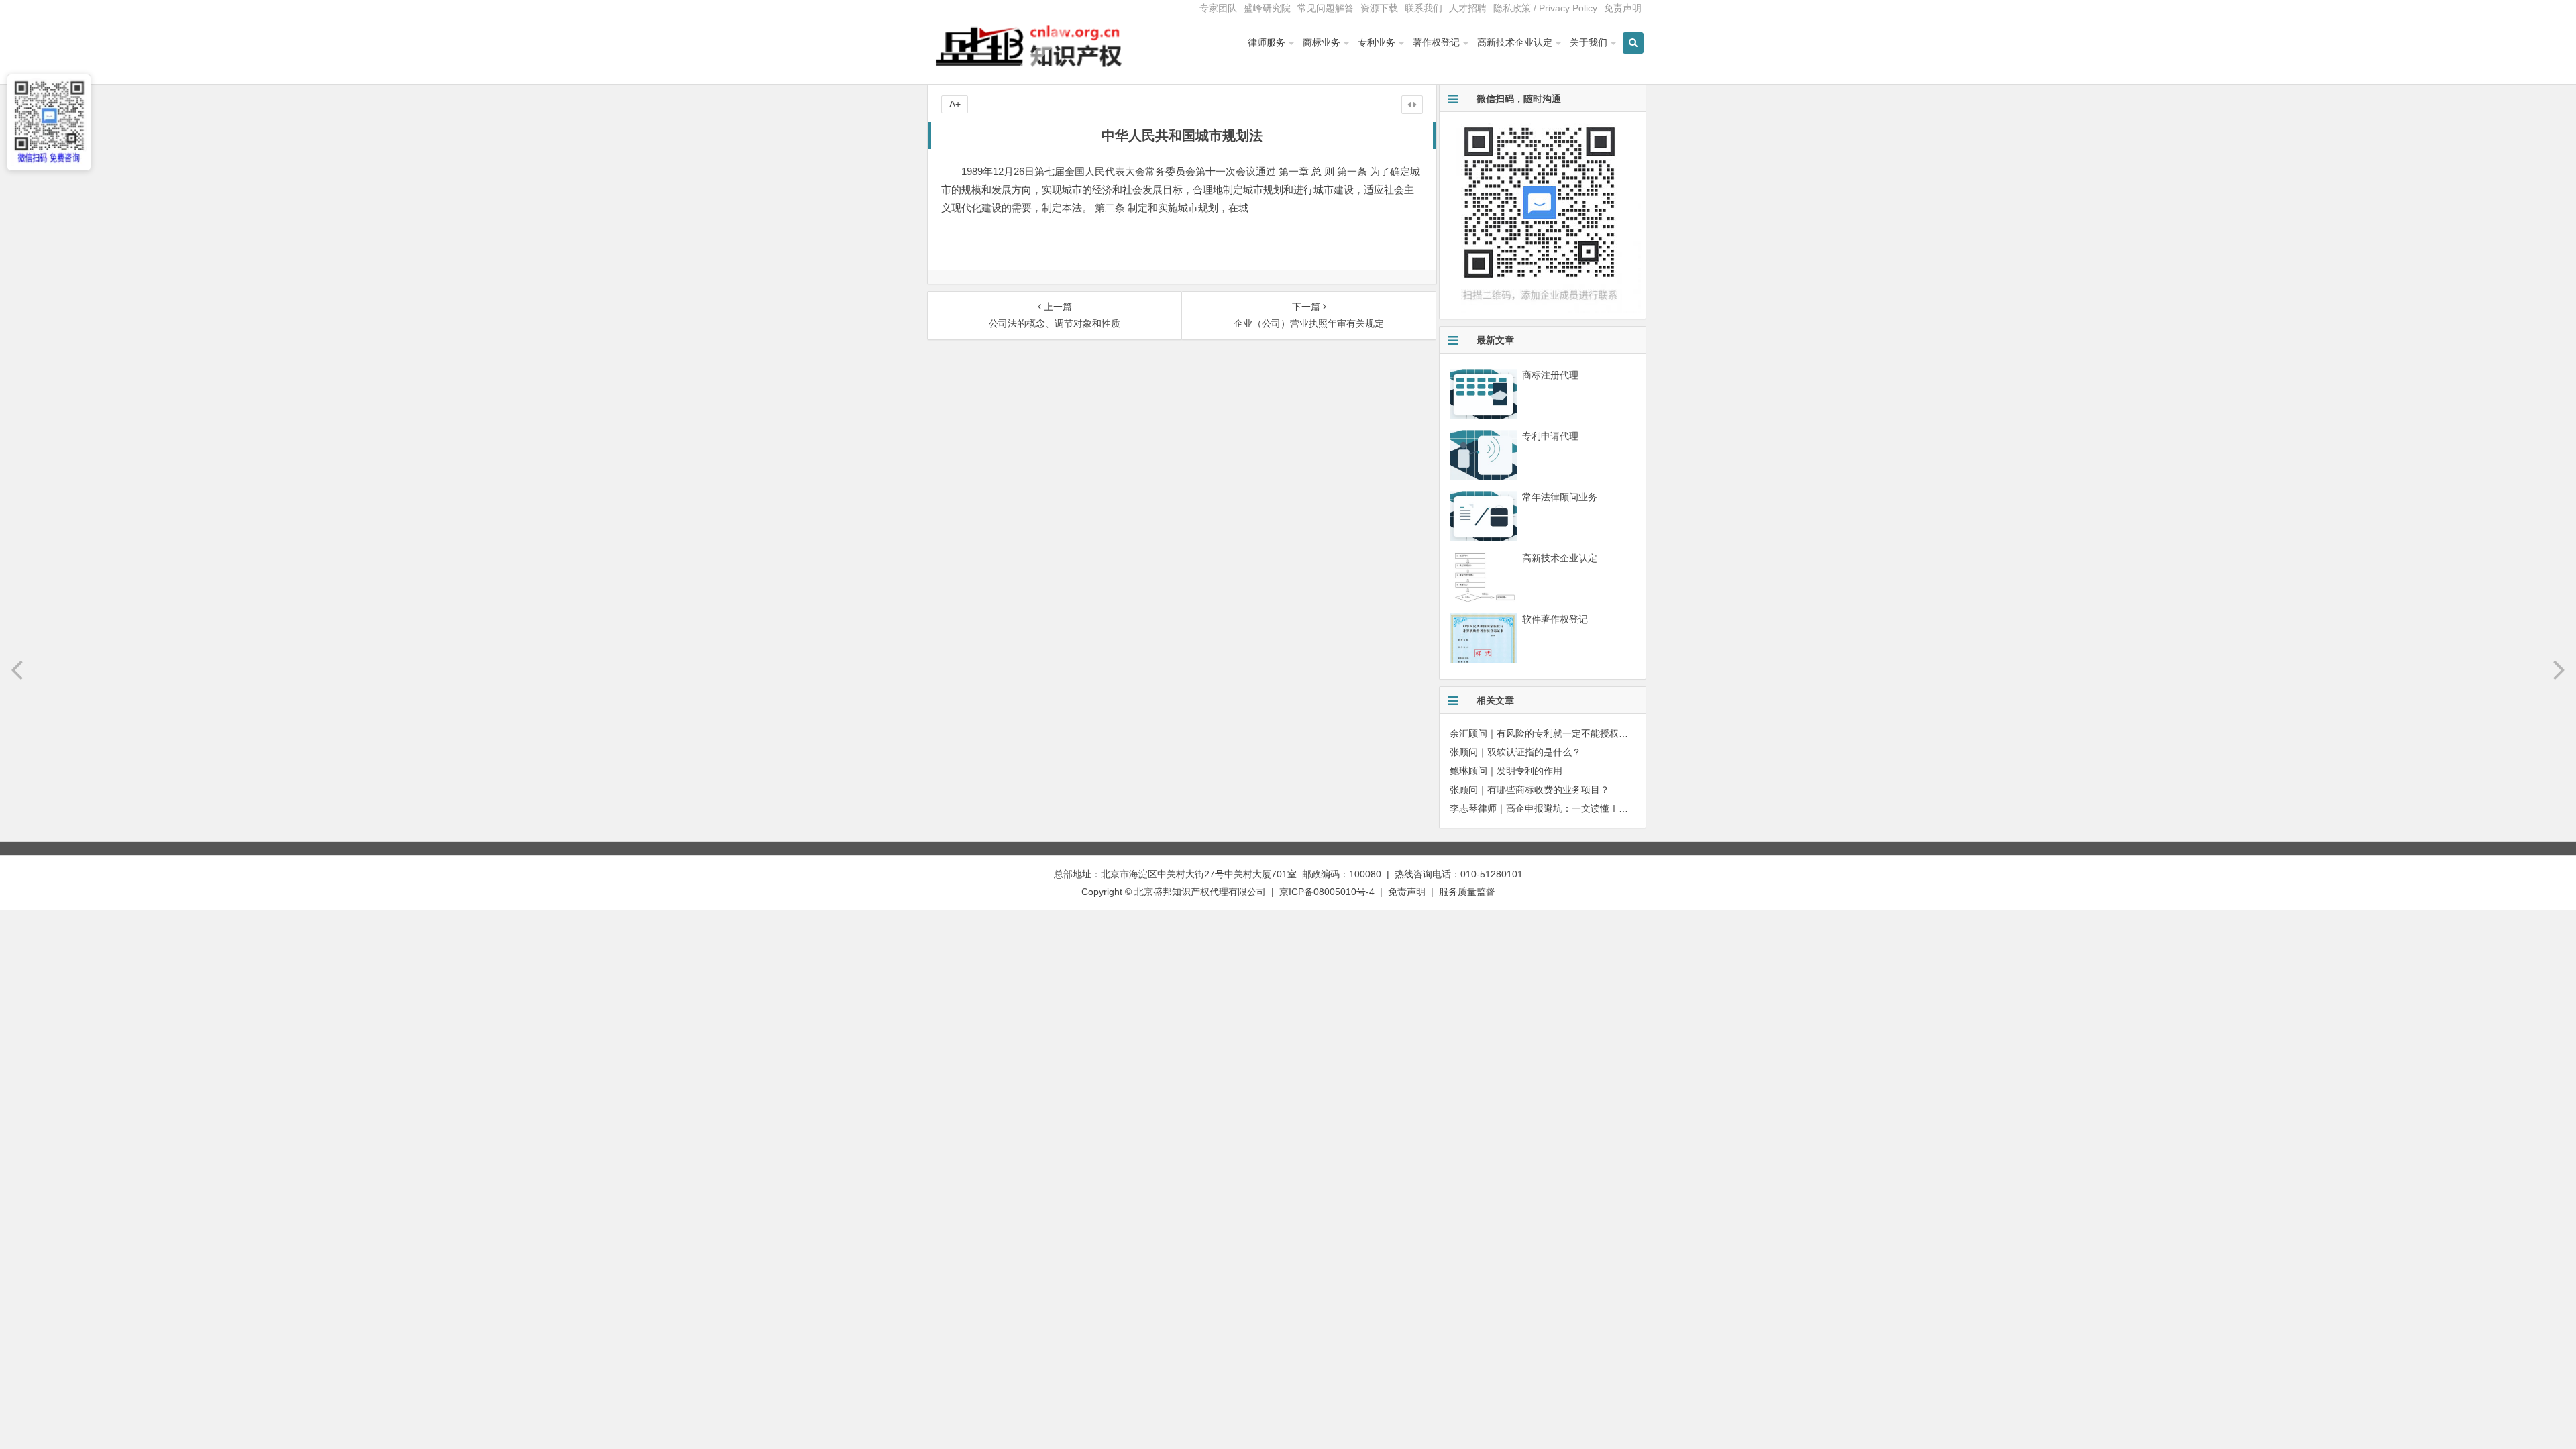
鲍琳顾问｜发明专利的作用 (1506, 771)
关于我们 (1589, 42)
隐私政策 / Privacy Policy (1545, 8)
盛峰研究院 (1267, 8)
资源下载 (1379, 8)
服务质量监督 (1467, 892)
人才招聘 (1468, 8)
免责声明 (1623, 8)
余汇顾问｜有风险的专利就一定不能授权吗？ (1544, 733)
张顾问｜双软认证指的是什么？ (1515, 752)
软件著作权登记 (1555, 619)
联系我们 (1424, 8)
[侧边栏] (1412, 105)
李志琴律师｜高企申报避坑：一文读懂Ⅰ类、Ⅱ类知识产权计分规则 (1591, 808)
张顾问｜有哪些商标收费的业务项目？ (1529, 790)
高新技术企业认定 (1515, 42)
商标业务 (1322, 42)
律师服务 (1267, 42)
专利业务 (1377, 42)
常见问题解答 (1326, 8)
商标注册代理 (1550, 375)
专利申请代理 (1550, 436)
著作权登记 (1436, 42)
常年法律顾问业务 (1560, 497)
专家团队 (1218, 8)
